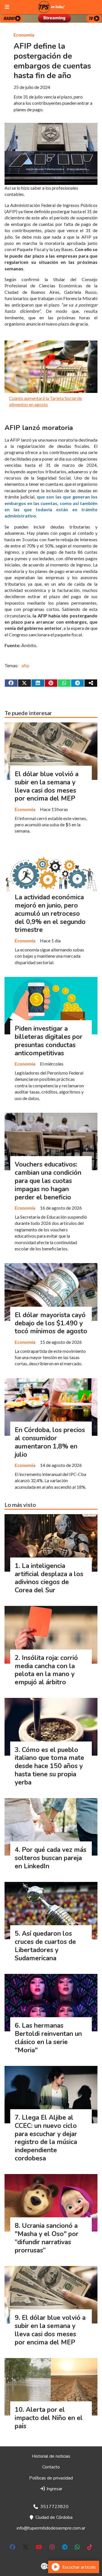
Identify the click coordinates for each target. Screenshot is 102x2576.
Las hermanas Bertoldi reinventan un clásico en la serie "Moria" (48, 2038)
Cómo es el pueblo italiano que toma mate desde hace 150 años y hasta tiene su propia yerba (49, 1766)
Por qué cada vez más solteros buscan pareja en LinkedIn (51, 1858)
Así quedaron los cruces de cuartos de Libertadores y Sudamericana (45, 1946)
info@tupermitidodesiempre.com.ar (51, 2528)
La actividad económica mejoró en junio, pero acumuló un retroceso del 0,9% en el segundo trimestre (50, 913)
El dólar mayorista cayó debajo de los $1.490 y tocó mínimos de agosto (51, 1323)
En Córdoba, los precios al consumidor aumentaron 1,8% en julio (50, 1442)
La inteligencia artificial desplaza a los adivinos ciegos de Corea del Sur (49, 1578)
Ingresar (54, 2489)
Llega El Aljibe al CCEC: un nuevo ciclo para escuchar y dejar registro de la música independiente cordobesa (46, 2138)
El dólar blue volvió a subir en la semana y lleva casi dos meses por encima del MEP (47, 786)
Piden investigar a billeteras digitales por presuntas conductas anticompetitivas (49, 1041)
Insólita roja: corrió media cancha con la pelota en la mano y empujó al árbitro (46, 1670)
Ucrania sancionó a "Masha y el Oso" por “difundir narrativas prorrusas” (47, 2238)
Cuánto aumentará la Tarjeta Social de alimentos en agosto (45, 401)
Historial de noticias (51, 2456)
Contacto (51, 2467)
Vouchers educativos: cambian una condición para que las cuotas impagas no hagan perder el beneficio (48, 1181)
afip (25, 665)
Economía (24, 35)
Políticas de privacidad (51, 2478)
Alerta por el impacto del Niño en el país (49, 2418)
